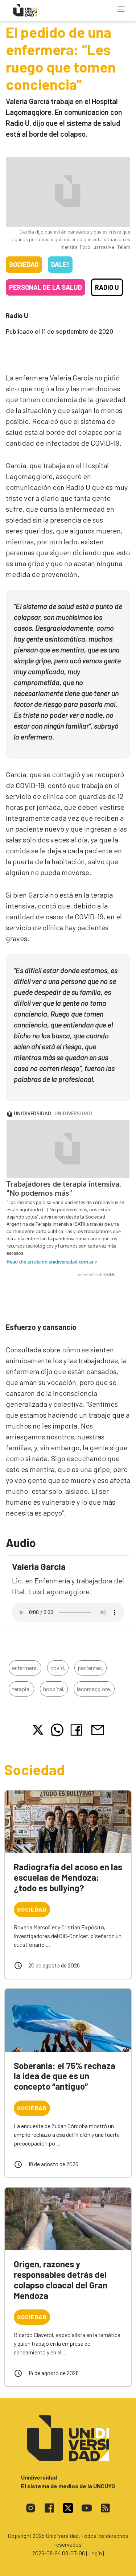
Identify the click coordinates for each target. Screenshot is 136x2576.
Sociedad (24, 264)
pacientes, (90, 1668)
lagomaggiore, (94, 1689)
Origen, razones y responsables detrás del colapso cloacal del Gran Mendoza (61, 2280)
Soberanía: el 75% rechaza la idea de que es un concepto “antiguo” (65, 2076)
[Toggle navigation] (121, 9)
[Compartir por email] (98, 1729)
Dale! (60, 264)
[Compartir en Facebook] (78, 1730)
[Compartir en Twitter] (38, 1730)
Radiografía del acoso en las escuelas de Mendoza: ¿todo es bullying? (68, 1877)
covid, (58, 1668)
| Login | (95, 2553)
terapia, (21, 1689)
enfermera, (25, 1668)
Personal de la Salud (46, 287)
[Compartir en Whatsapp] (57, 1730)
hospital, (54, 1689)
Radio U (107, 287)
